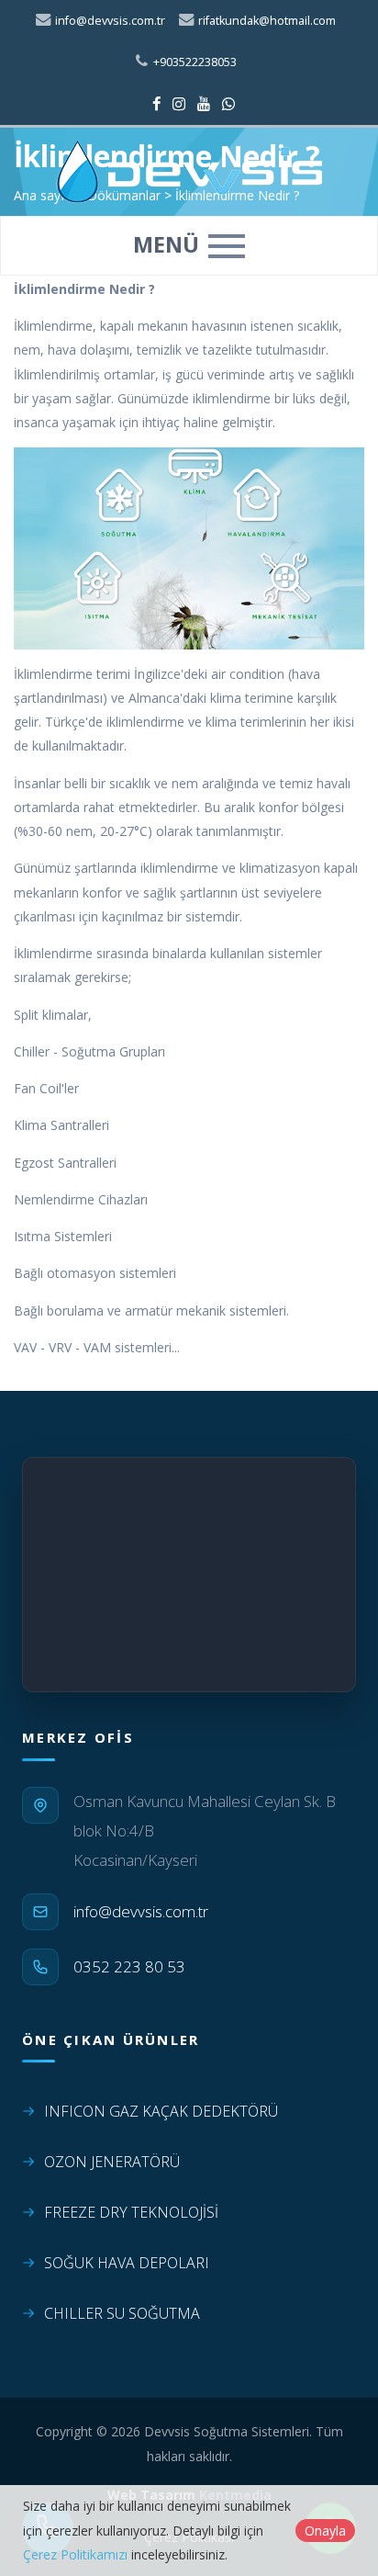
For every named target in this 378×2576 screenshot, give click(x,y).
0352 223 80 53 (129, 1966)
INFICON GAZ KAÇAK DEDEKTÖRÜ (161, 2111)
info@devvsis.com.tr (109, 21)
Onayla (325, 2531)
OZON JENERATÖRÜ (112, 2162)
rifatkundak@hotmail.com (266, 21)
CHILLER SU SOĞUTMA (122, 2313)
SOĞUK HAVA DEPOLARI (127, 2263)
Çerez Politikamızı (75, 2554)
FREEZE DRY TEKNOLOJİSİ (131, 2212)
